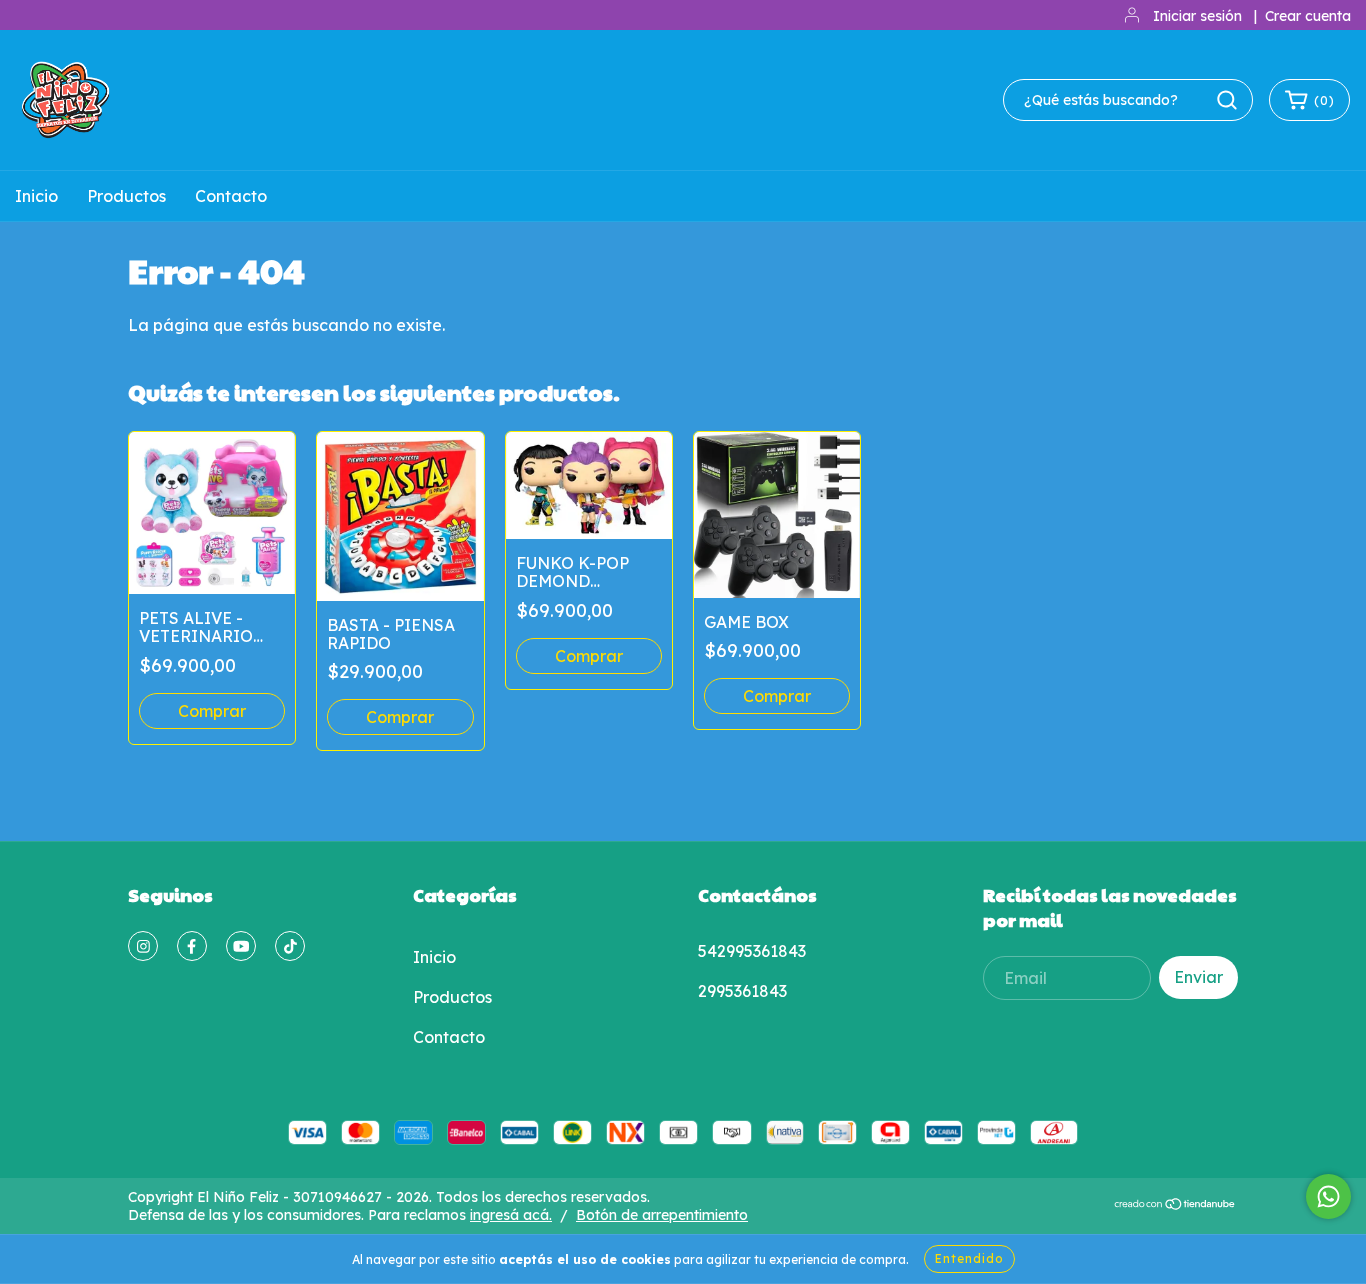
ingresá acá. (511, 1215)
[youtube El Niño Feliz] (241, 946)
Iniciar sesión (1197, 16)
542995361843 (752, 951)
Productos (126, 196)
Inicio (36, 196)
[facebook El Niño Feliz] (192, 946)
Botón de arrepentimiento (662, 1215)
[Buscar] (1227, 100)
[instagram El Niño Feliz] (143, 946)
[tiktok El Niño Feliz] (290, 946)
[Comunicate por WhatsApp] (1328, 1196)
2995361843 (742, 991)
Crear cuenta (1308, 16)
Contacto (231, 196)
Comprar (589, 656)
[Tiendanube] (1175, 1206)
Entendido (969, 1258)
